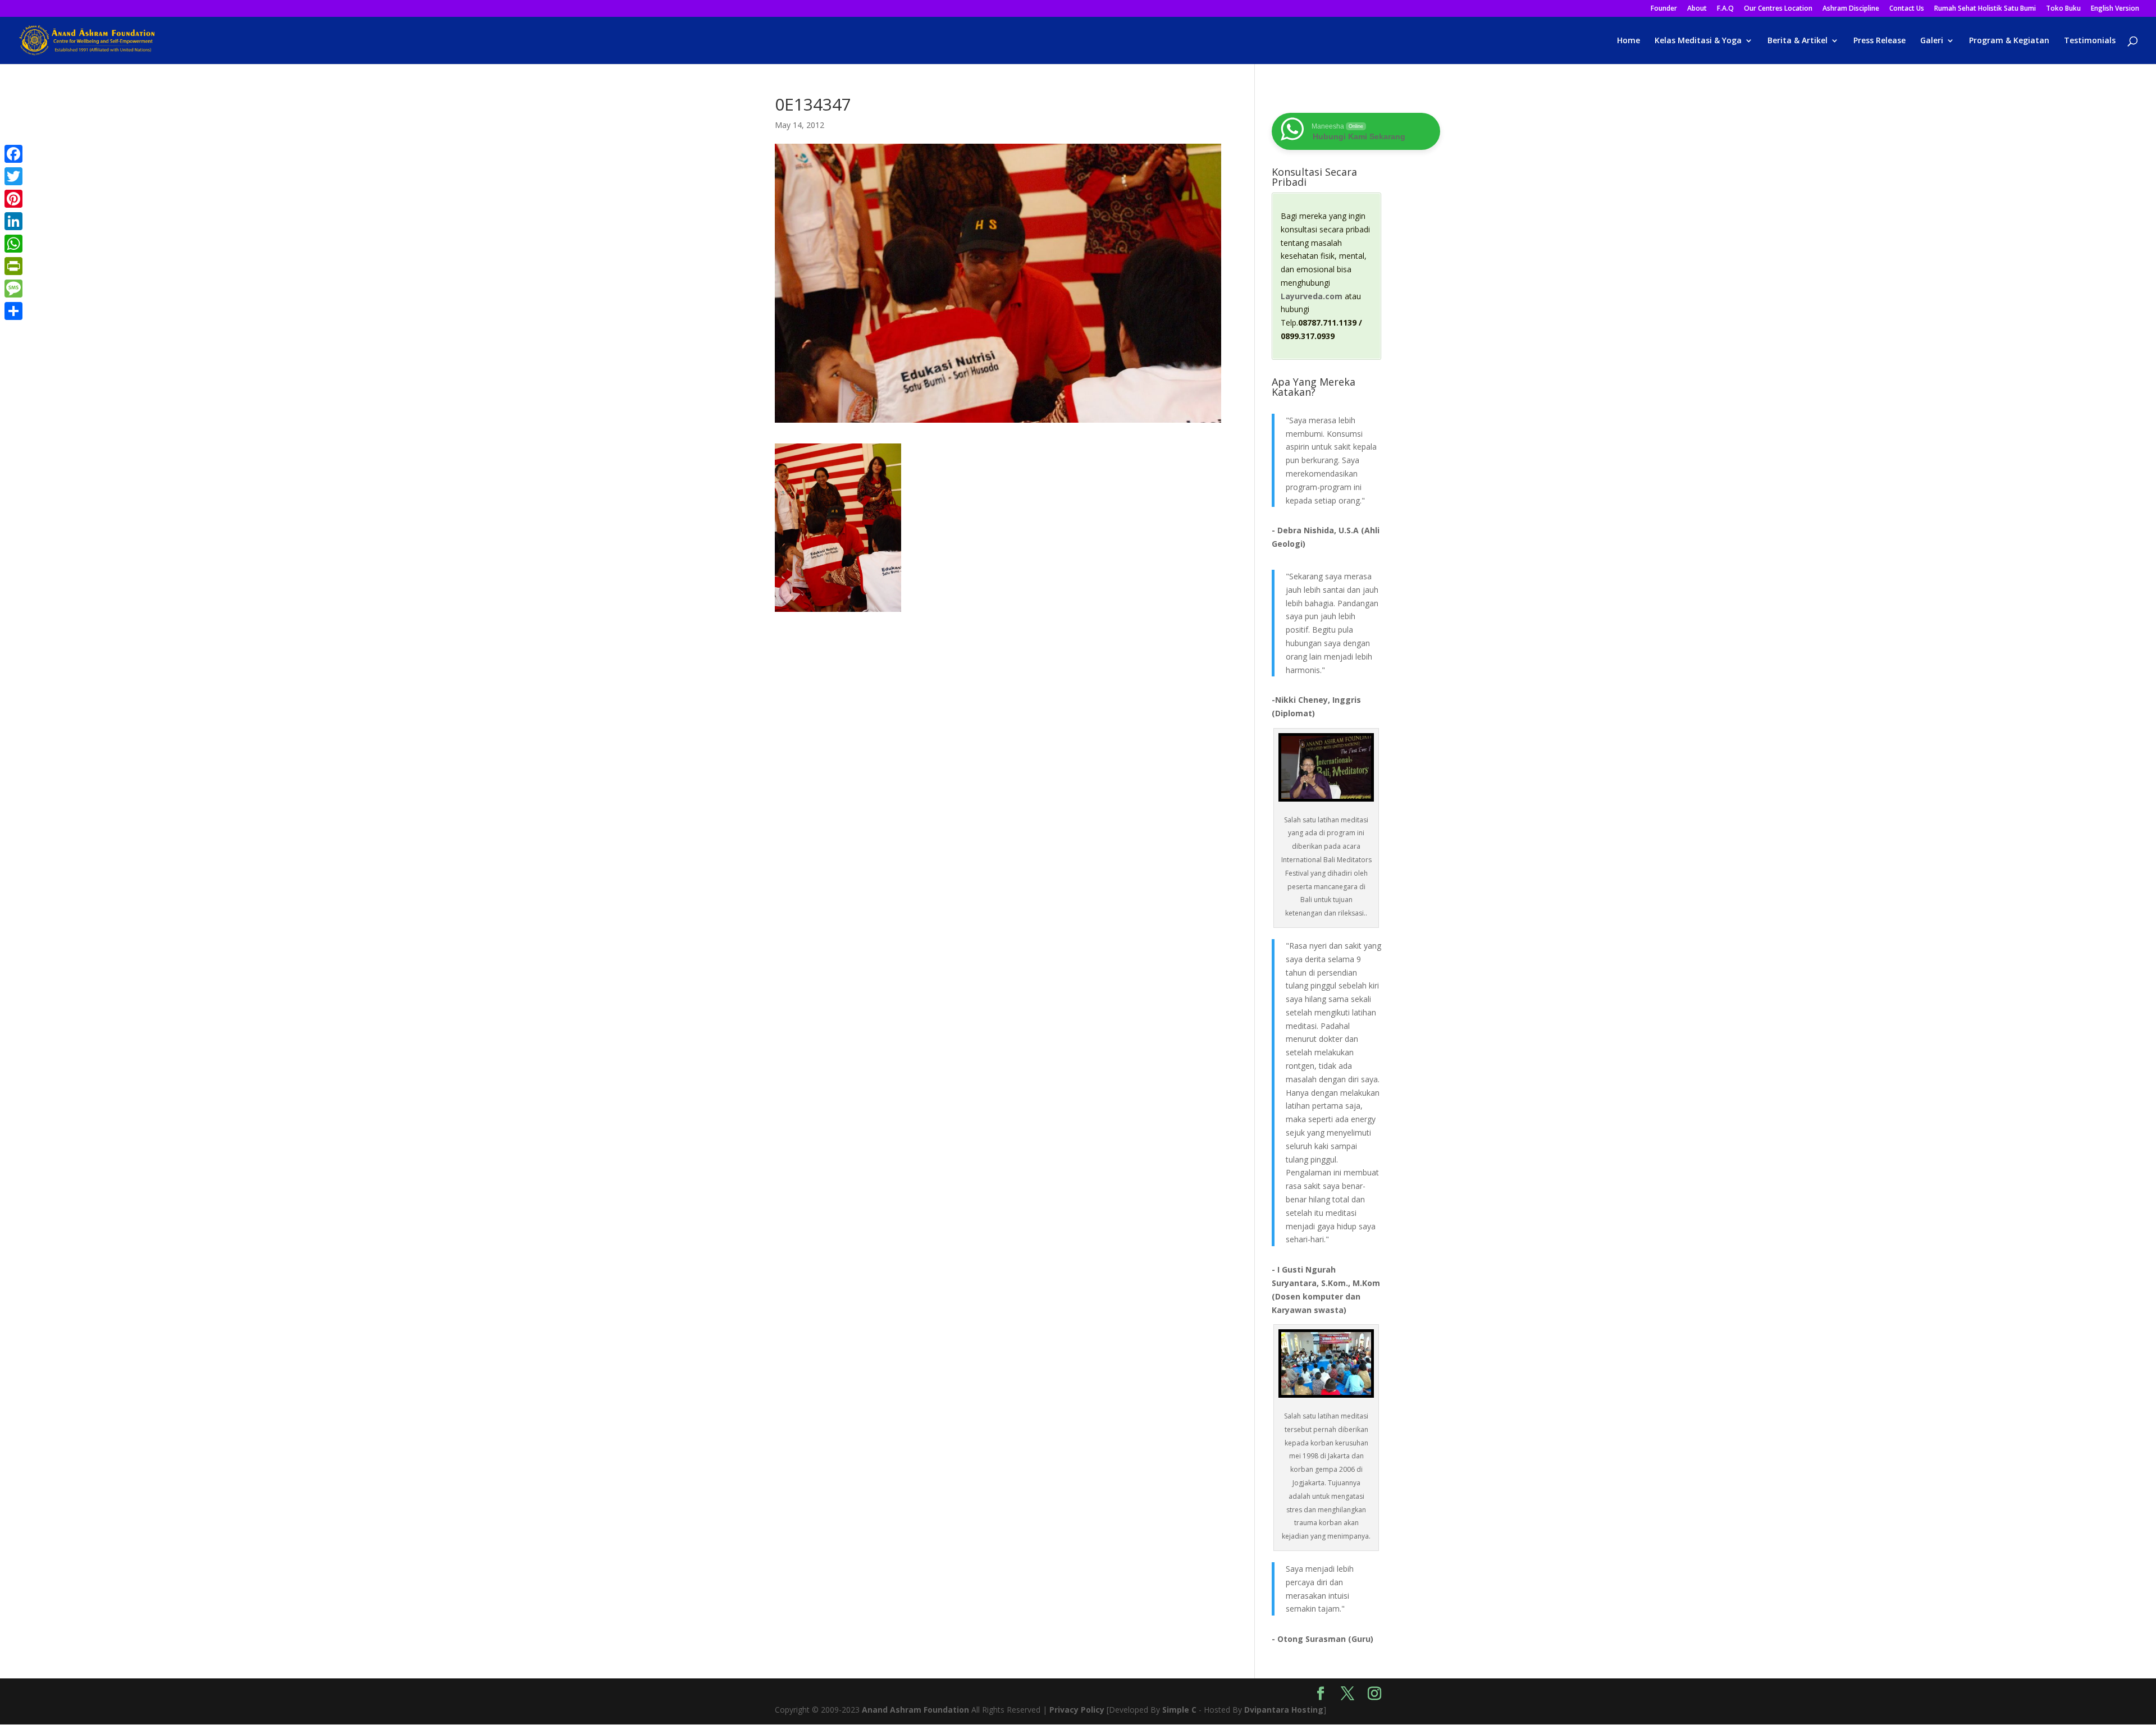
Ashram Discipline (1851, 9)
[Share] (13, 311)
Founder (1664, 9)
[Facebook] (13, 154)
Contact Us (1907, 9)
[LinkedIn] (13, 221)
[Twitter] (13, 176)
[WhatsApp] (13, 244)
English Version (2115, 9)
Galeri (1932, 41)
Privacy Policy (1077, 1710)
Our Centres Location (1778, 9)
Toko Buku (2063, 9)
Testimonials (2090, 41)
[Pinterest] (13, 199)
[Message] (13, 289)
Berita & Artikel (1798, 41)
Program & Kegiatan (2009, 41)
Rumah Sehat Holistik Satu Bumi (1985, 9)
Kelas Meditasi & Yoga (1698, 41)
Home (1629, 41)
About (1697, 9)
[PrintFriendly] (13, 266)
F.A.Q (1725, 9)
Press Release (1879, 41)
